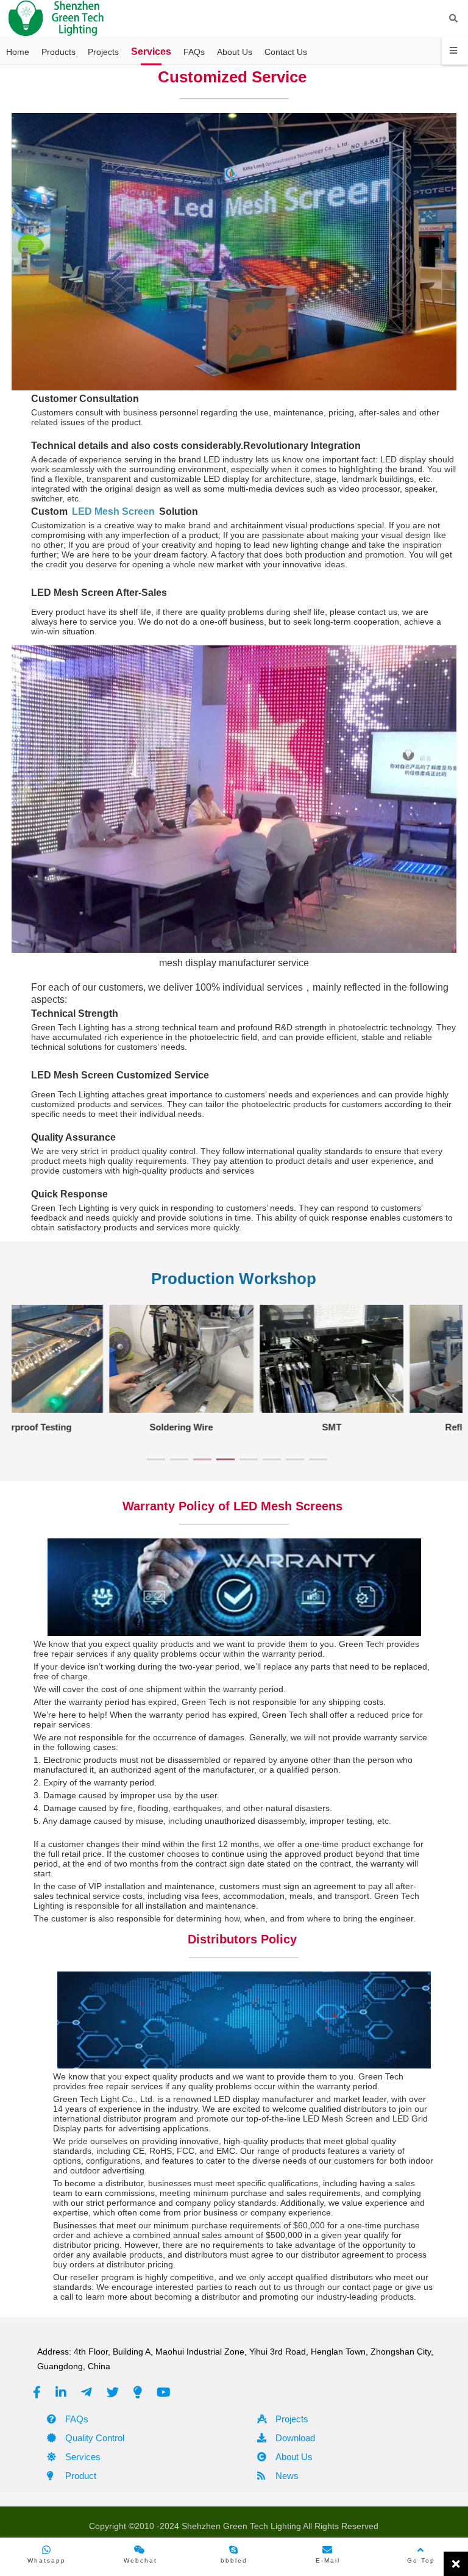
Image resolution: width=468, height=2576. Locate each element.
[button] (156, 1459)
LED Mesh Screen (113, 511)
